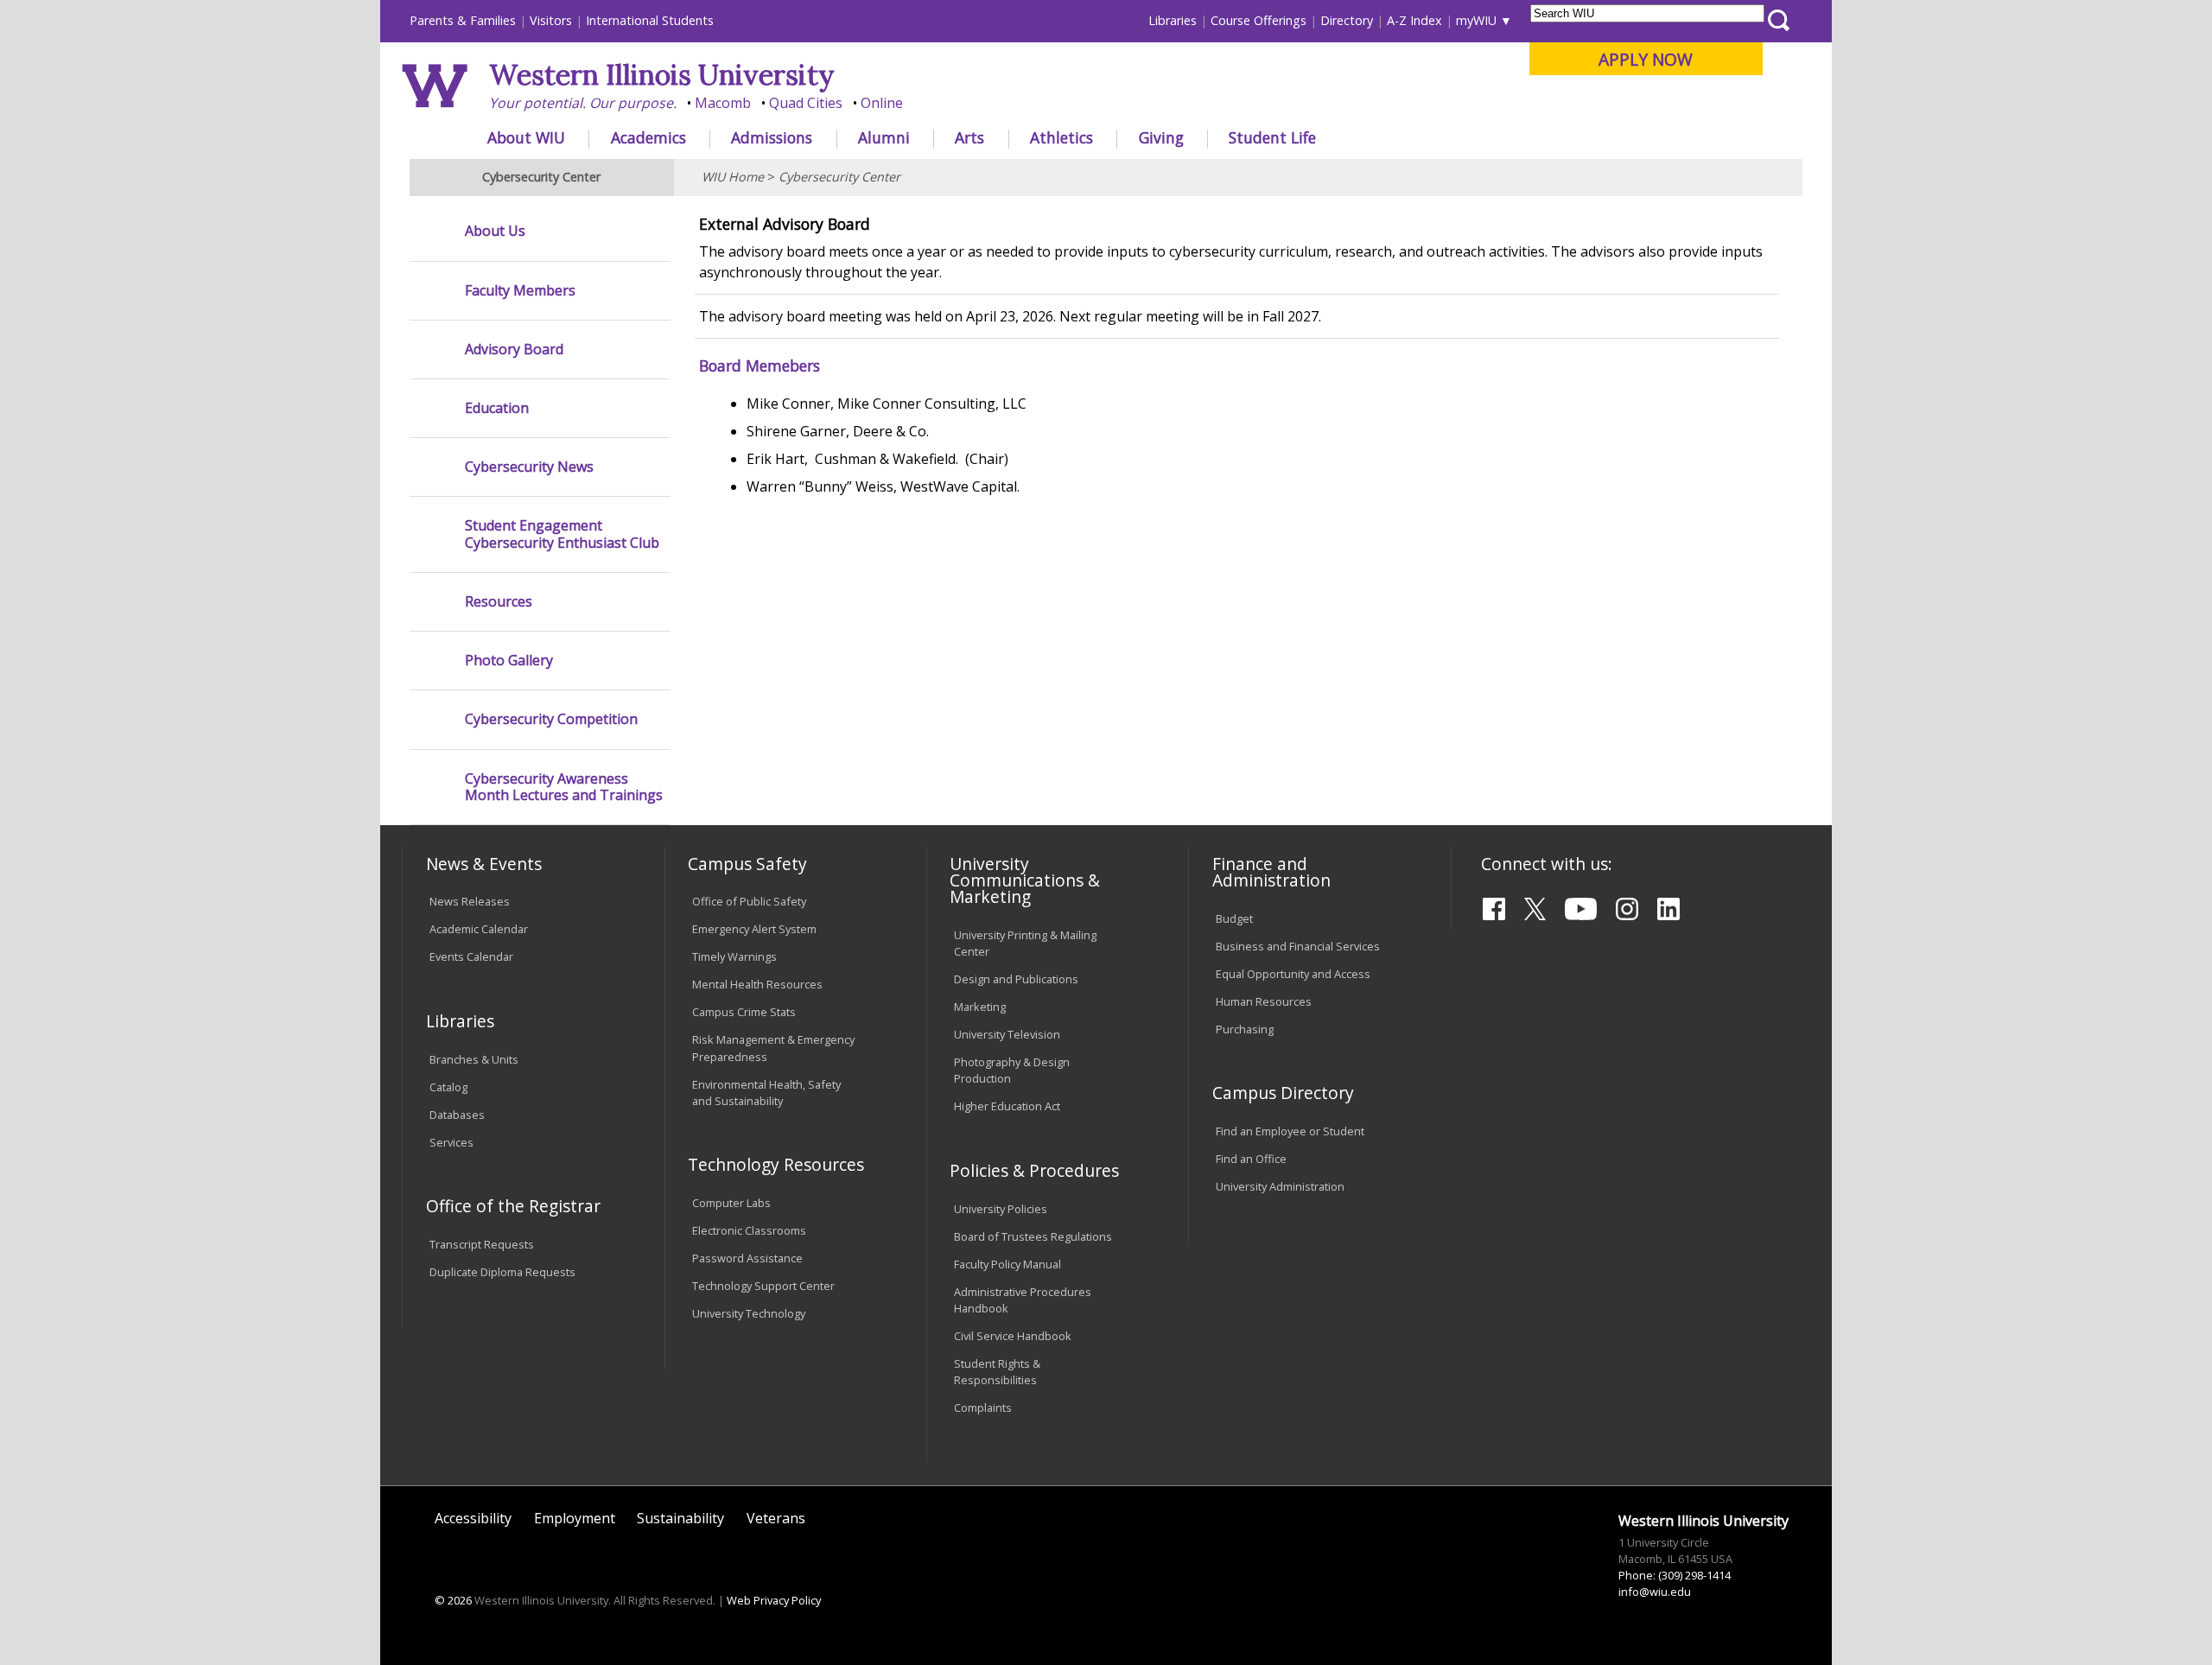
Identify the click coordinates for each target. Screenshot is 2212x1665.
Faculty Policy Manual (1007, 1264)
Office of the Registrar (513, 1206)
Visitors (551, 20)
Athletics (1062, 137)
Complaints (983, 1408)
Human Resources (1264, 1001)
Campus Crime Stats (744, 1012)
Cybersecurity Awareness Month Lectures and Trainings (564, 787)
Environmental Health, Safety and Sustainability (766, 1093)
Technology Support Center (763, 1286)
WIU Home (733, 177)
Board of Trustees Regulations (1033, 1236)
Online (882, 103)
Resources (499, 602)
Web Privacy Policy (774, 1600)
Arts (969, 137)
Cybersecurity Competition (551, 719)
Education (497, 408)
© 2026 (453, 1600)
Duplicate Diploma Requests (502, 1272)
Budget (1234, 918)
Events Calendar (471, 956)
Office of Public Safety (749, 901)
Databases (457, 1115)
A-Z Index (1414, 20)
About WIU (526, 137)
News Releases (470, 901)
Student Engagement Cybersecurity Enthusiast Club (562, 534)
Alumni (884, 137)
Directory (1347, 20)
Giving (1161, 137)
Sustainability (680, 1518)
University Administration (1280, 1186)
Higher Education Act (1007, 1106)
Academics (648, 137)
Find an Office (1251, 1159)
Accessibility (473, 1518)
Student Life (1272, 137)
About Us (495, 231)
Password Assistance (747, 1258)
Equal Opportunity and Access (1293, 974)
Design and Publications (1016, 979)
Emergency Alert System (754, 929)
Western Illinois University (662, 75)
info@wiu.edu (1655, 1592)
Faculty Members (520, 291)
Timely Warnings (734, 956)
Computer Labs (731, 1203)
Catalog (448, 1087)
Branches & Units (474, 1059)
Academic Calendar (479, 929)
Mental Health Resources (757, 984)
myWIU (1476, 20)
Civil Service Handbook (1013, 1336)
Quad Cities (806, 103)
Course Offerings (1259, 20)
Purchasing (1245, 1029)
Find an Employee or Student (1290, 1131)
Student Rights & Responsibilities (997, 1372)
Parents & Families (463, 20)
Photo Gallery (509, 661)
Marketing (980, 1007)
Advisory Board (514, 350)
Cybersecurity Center (839, 177)
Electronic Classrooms (749, 1230)
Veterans (776, 1518)
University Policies (1001, 1209)
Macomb (723, 103)
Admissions (772, 137)
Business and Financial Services (1298, 946)
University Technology (749, 1313)
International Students (650, 20)
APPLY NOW (1646, 59)
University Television (1007, 1034)
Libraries (1173, 20)
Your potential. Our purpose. (583, 103)
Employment (575, 1518)
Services (451, 1142)
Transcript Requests (482, 1244)
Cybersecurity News (529, 467)
